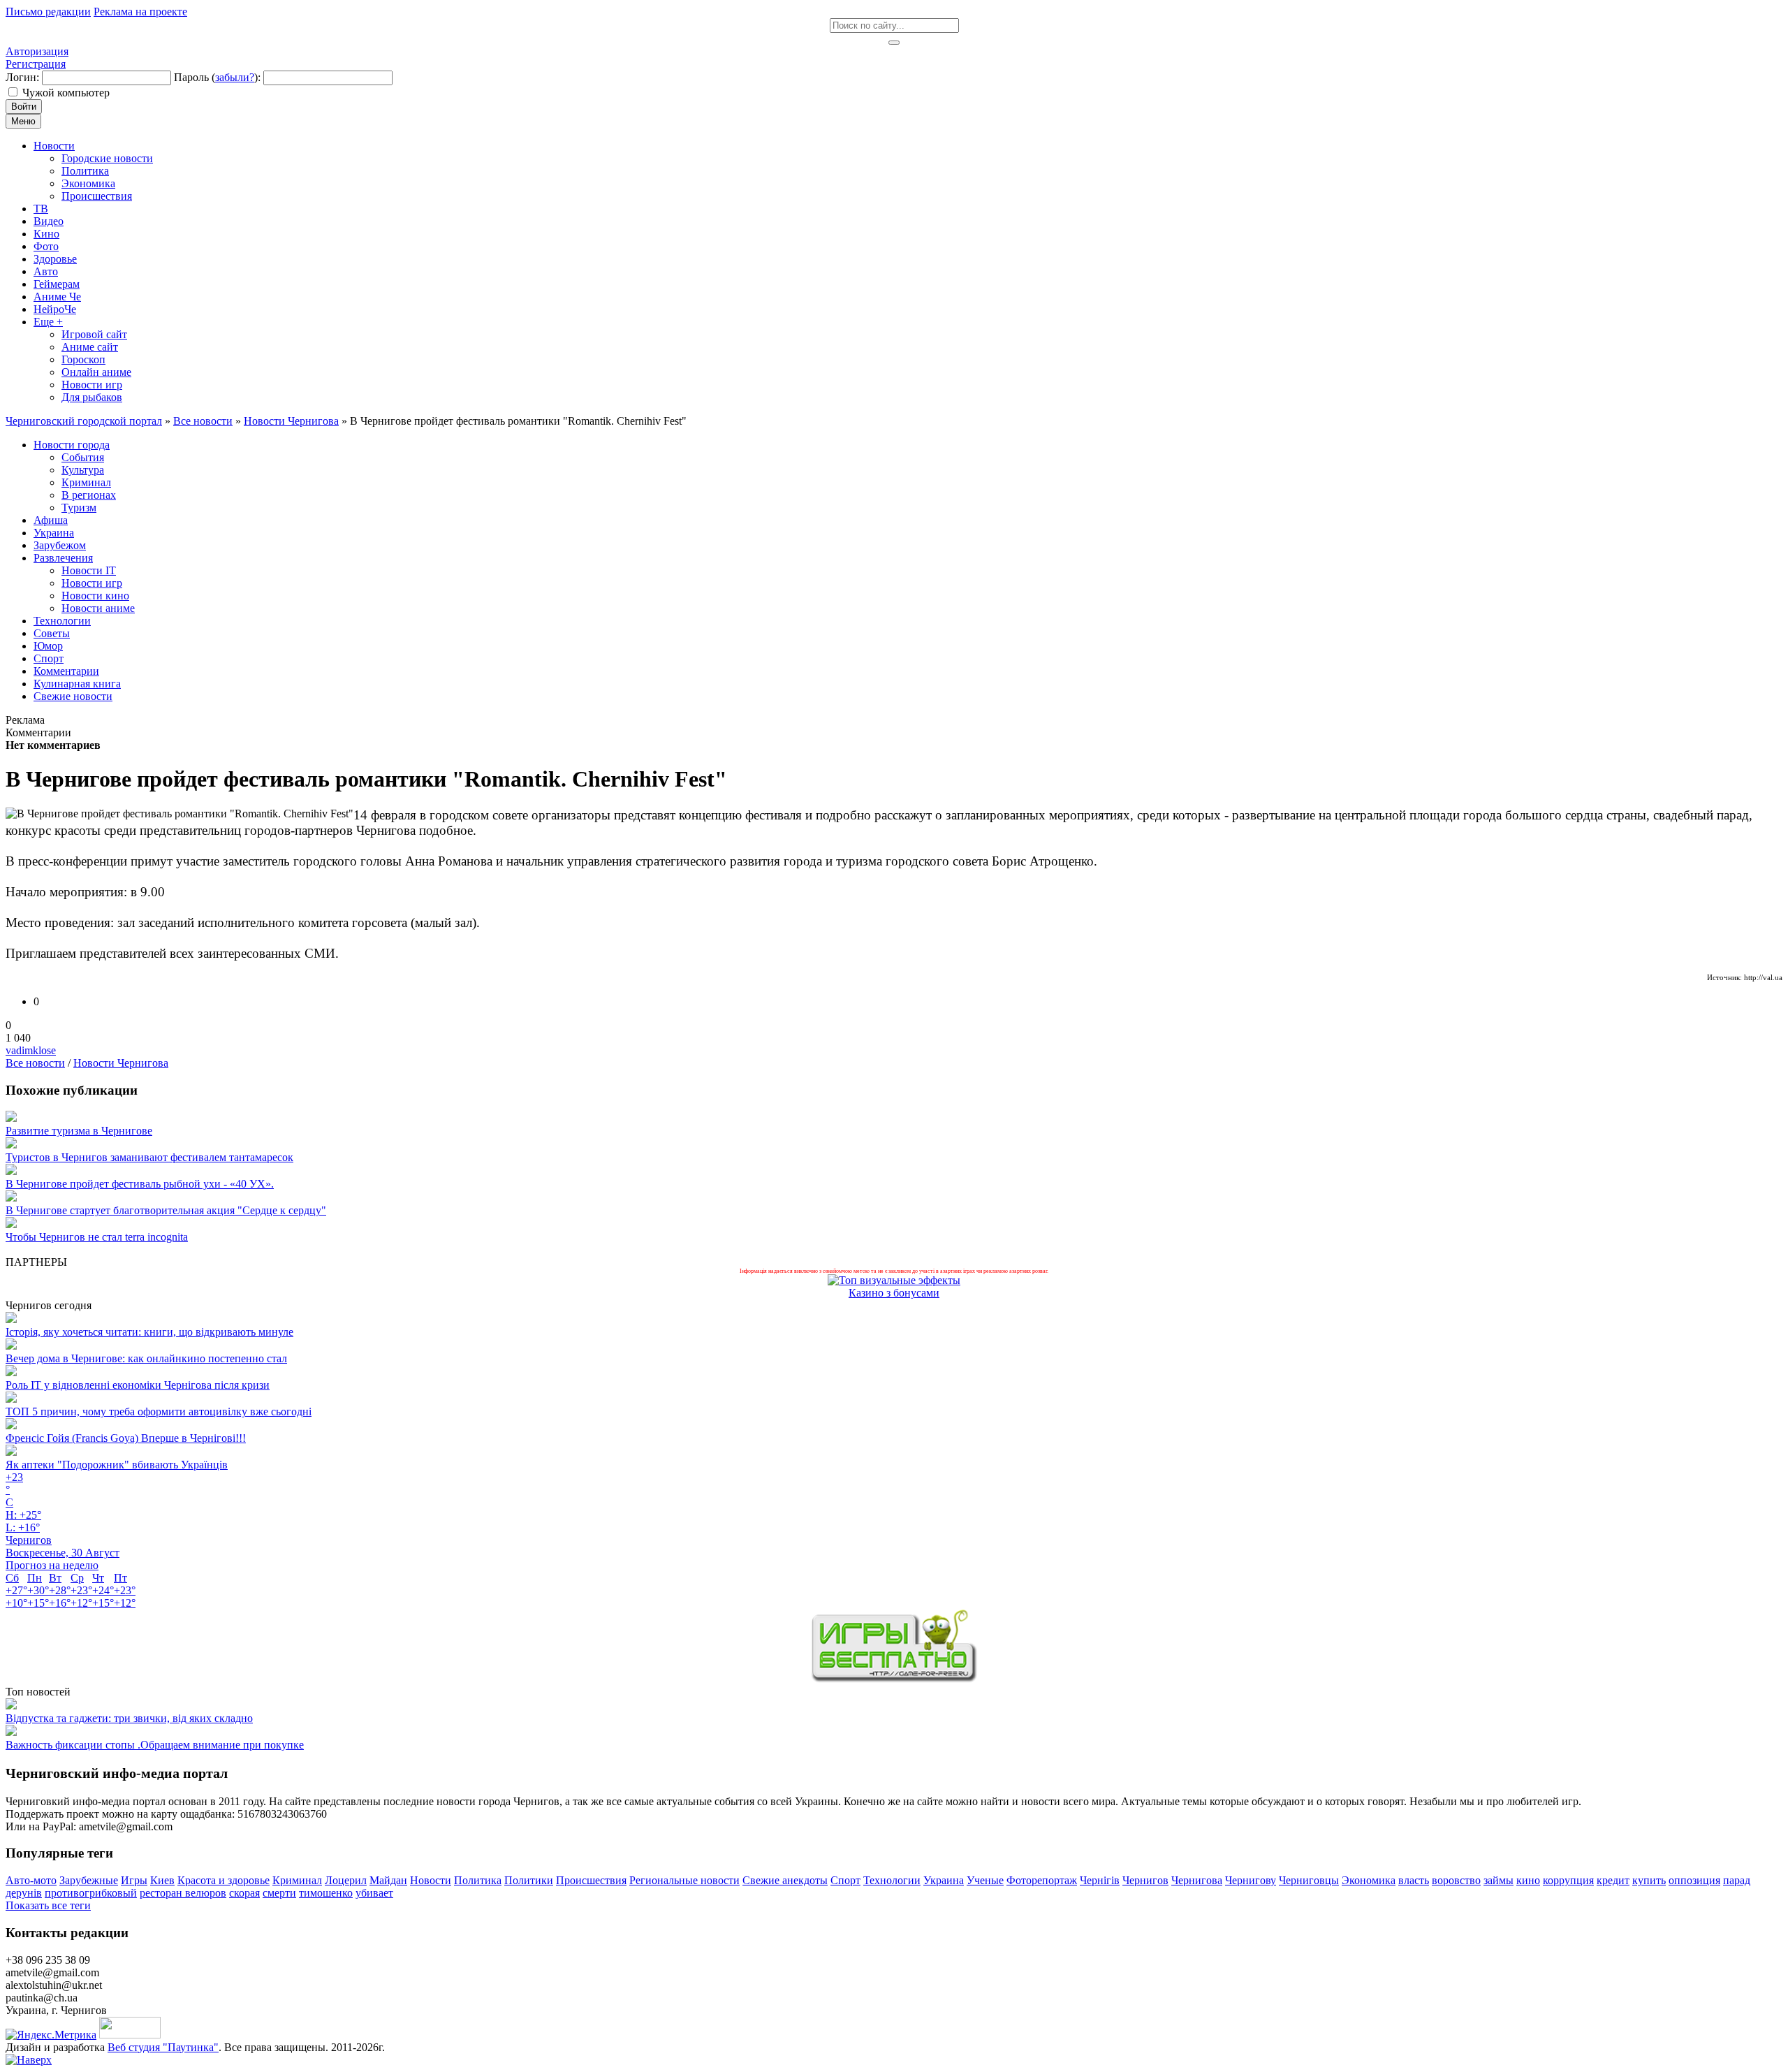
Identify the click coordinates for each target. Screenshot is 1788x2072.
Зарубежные (89, 1880)
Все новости (35, 1063)
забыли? (235, 77)
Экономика (1369, 1880)
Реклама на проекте (140, 12)
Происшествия (591, 1880)
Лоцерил (346, 1880)
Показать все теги (48, 1905)
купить (1649, 1880)
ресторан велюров (183, 1893)
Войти (24, 107)
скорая (244, 1893)
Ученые (985, 1880)
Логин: (22, 77)
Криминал (297, 1880)
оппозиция (1694, 1880)
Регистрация (36, 64)
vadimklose (31, 1050)
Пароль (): (217, 77)
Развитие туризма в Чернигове (79, 1131)
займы (1498, 1880)
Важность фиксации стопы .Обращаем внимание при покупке (155, 1745)
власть (1414, 1880)
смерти (279, 1893)
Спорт (845, 1880)
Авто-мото (31, 1880)
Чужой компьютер (66, 93)
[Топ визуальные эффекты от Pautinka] (894, 1280)
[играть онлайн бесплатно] (894, 1679)
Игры (134, 1880)
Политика (478, 1880)
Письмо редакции (48, 12)
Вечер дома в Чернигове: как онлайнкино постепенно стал (146, 1358)
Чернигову (1251, 1880)
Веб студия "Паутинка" (163, 2047)
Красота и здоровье (223, 1880)
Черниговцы (1309, 1880)
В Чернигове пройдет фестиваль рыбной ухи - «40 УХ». (140, 1184)
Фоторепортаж (1042, 1880)
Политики (529, 1880)
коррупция (1568, 1880)
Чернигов (1145, 1880)
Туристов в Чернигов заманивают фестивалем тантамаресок (149, 1157)
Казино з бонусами (894, 1293)
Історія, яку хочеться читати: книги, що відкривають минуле (149, 1332)
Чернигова (1197, 1880)
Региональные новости (684, 1880)
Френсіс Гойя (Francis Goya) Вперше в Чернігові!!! (126, 1438)
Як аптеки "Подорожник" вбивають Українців (117, 1465)
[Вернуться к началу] (29, 2060)
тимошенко (326, 1893)
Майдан (388, 1880)
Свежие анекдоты (785, 1880)
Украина (944, 1880)
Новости (431, 1880)
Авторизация (37, 51)
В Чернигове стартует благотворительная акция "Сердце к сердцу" (166, 1210)
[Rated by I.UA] (130, 2035)
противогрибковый (91, 1893)
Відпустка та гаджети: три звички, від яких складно (129, 1718)
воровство (1456, 1880)
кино (1528, 1880)
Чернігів (1100, 1880)
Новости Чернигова (121, 1063)
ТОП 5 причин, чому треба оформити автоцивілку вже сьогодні (159, 1411)
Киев (162, 1880)
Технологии (892, 1880)
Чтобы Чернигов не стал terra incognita (97, 1237)
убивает (374, 1893)
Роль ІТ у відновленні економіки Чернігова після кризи (138, 1385)
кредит (1613, 1880)
